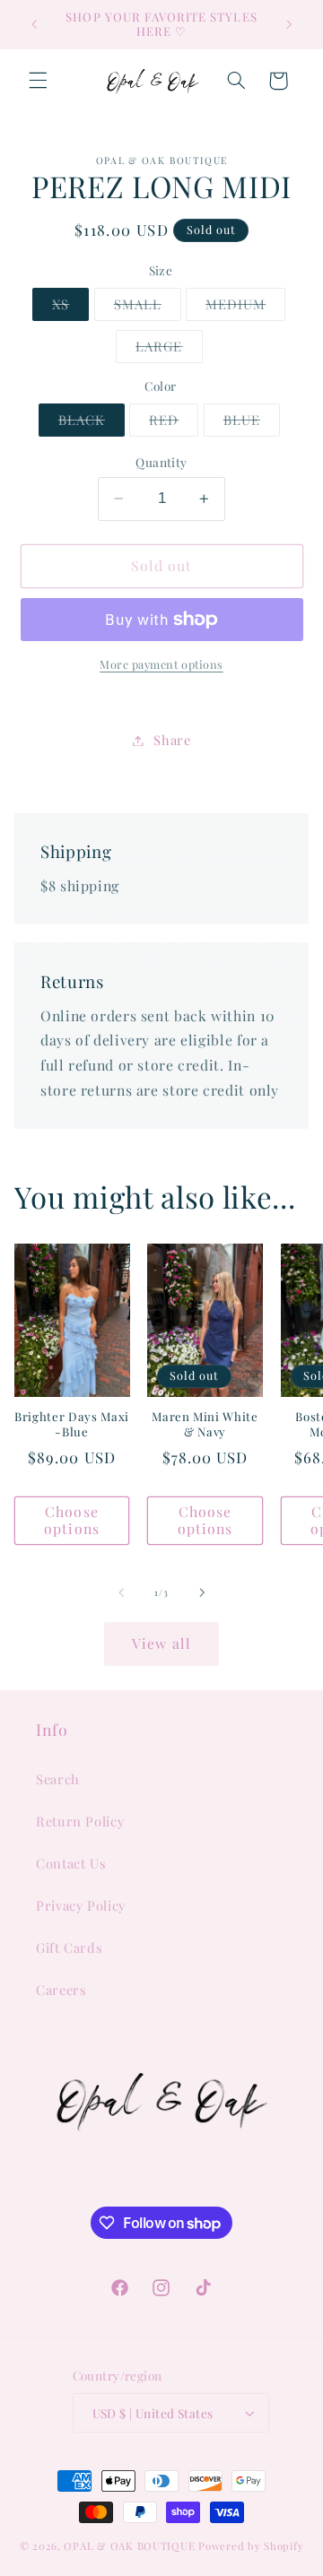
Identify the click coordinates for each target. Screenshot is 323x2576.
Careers (61, 1990)
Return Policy (80, 1821)
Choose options (71, 1520)
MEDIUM (245, 308)
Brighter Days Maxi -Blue (72, 1424)
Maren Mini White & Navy (205, 1424)
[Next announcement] (289, 24)
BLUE (252, 423)
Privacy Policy (81, 1905)
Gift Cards (69, 1947)
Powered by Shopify (251, 2546)
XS (70, 308)
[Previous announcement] (34, 24)
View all (161, 1643)
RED (174, 423)
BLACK (92, 423)
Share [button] (172, 740)
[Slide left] (121, 1592)
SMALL (148, 308)
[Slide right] (202, 1592)
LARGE (169, 350)
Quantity (161, 462)
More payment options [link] (161, 664)
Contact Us (71, 1863)
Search (58, 1779)
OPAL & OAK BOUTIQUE (129, 2546)
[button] (38, 81)
